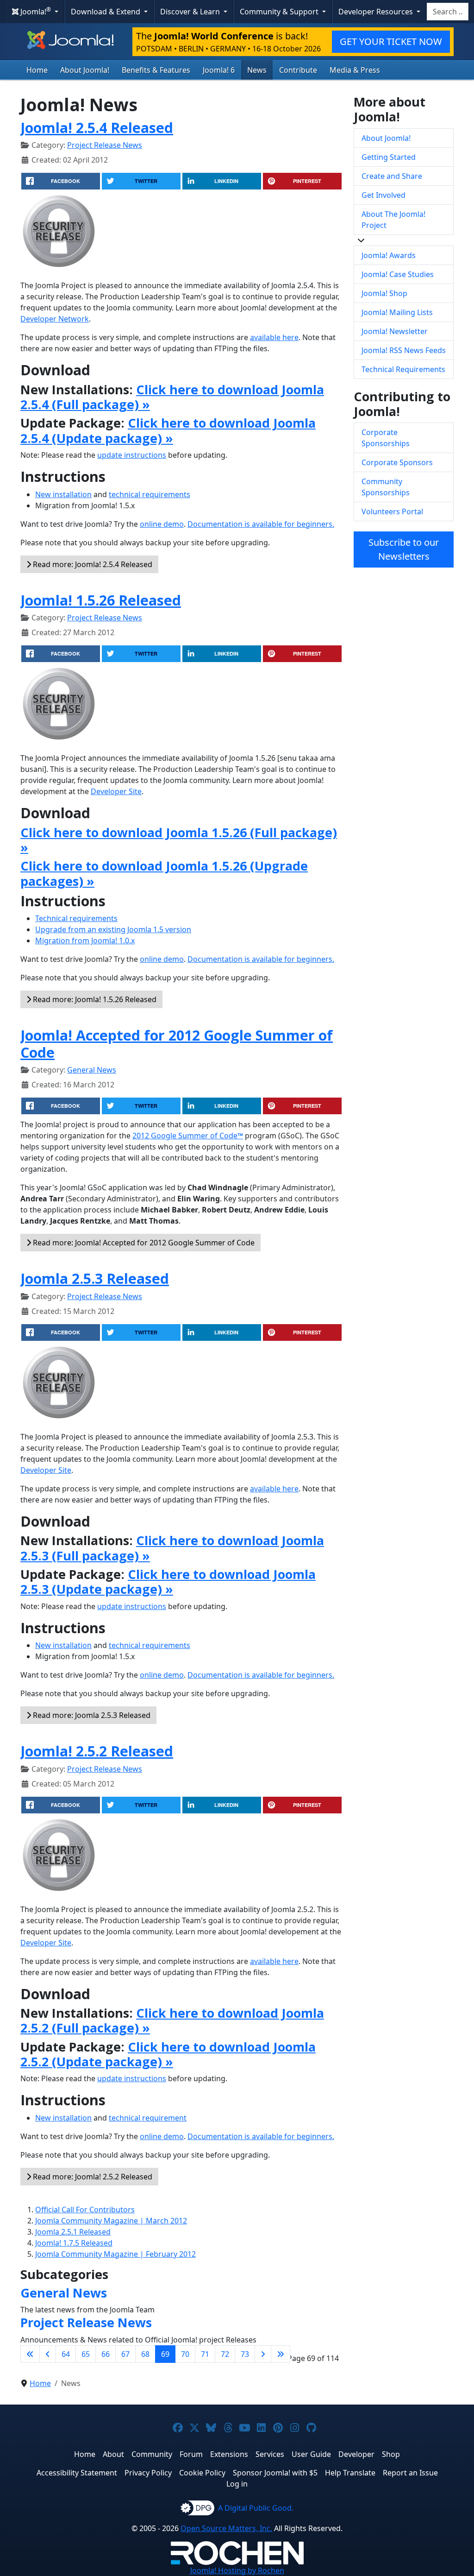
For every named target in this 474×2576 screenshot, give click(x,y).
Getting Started (389, 157)
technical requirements (150, 494)
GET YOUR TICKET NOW (391, 41)
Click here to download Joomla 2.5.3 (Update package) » (168, 1582)
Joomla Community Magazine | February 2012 (115, 2254)
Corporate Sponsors (397, 462)
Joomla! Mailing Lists (397, 312)
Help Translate (350, 2473)
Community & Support (280, 12)
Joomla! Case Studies (398, 274)
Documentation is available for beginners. (261, 524)
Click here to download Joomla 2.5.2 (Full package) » (172, 2020)
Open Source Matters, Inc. (226, 2528)
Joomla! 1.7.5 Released (74, 2243)
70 (185, 2354)
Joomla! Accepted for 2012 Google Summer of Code (177, 1044)
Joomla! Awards (389, 255)
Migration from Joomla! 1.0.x (85, 941)
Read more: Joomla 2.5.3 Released (91, 1715)
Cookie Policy (202, 2473)
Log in (237, 2484)
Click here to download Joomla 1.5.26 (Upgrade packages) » (164, 873)
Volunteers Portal (392, 511)
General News (92, 1070)
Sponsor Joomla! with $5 (275, 2473)
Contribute (298, 70)
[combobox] (448, 12)
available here (274, 337)
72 (225, 2354)
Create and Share (392, 176)
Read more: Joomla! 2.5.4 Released (92, 564)
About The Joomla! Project (393, 220)
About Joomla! (85, 70)
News (257, 70)
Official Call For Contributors (85, 2210)
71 (205, 2354)
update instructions (132, 455)
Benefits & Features (156, 70)
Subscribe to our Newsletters (404, 549)
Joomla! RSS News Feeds (404, 350)
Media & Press (355, 70)
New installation (63, 494)
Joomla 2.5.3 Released (95, 1278)
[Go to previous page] (48, 2354)
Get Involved (384, 195)
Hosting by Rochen (237, 2570)
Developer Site (116, 791)
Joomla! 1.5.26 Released (101, 600)
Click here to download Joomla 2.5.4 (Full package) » (172, 397)
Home (37, 70)
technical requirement (148, 2118)
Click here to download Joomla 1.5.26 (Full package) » (179, 840)
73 (245, 2354)
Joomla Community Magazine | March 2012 (111, 2221)
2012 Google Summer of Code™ (188, 1136)
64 (66, 2354)
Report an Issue (410, 2473)
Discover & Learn (191, 12)
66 (106, 2354)
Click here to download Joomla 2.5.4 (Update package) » (168, 430)
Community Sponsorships (386, 487)
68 (145, 2354)
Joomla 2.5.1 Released (73, 2232)
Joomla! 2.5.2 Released (97, 1751)
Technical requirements (76, 918)
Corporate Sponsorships (386, 438)
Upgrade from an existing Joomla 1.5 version (113, 929)
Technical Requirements (403, 369)
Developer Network (55, 319)
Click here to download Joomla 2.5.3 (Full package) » (172, 1548)
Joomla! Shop (384, 293)
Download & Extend (106, 12)
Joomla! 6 (219, 70)
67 (125, 2354)
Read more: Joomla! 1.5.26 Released (94, 999)
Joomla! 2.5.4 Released (97, 127)
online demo (162, 524)
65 (86, 2354)
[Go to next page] (263, 2354)
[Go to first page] (30, 2354)
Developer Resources (377, 12)
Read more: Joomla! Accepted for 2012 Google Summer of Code (143, 1243)
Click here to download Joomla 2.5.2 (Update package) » (168, 2054)
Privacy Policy (148, 2473)
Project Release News (105, 145)
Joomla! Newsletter (395, 331)
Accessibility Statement (77, 2473)
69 (165, 2354)
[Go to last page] (281, 2354)
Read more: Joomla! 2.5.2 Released (92, 2177)
